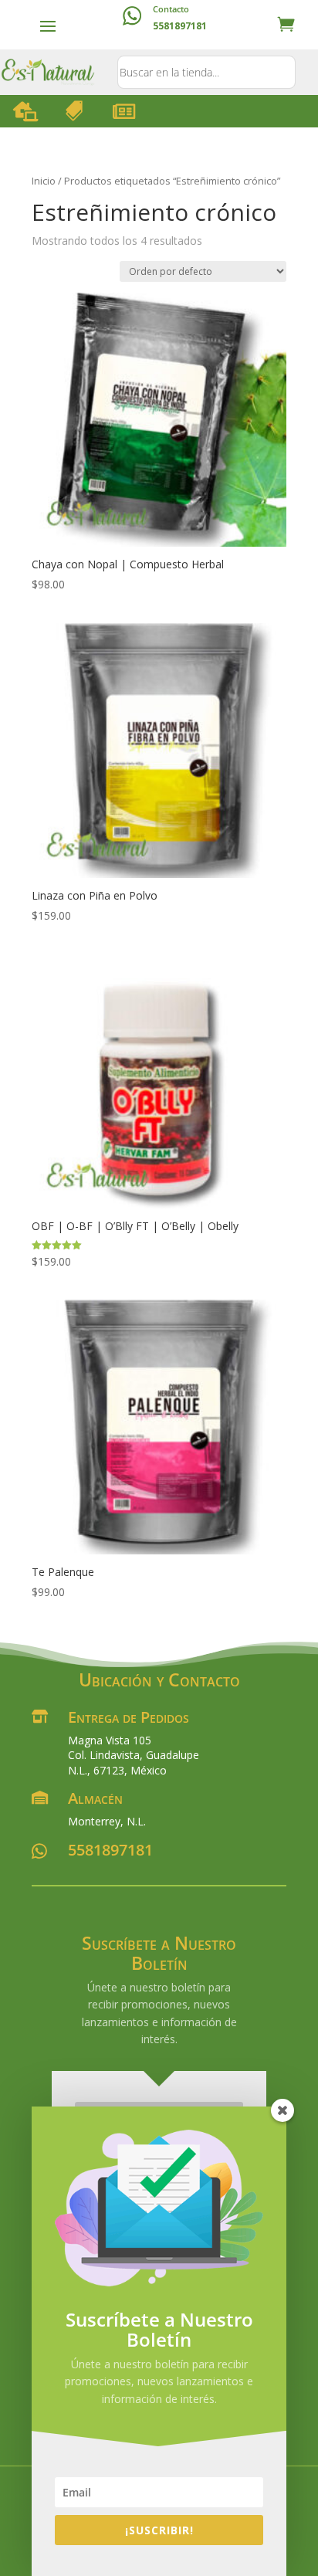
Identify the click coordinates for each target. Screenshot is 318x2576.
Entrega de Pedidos (129, 1717)
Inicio (44, 181)
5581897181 (110, 1850)
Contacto (171, 9)
